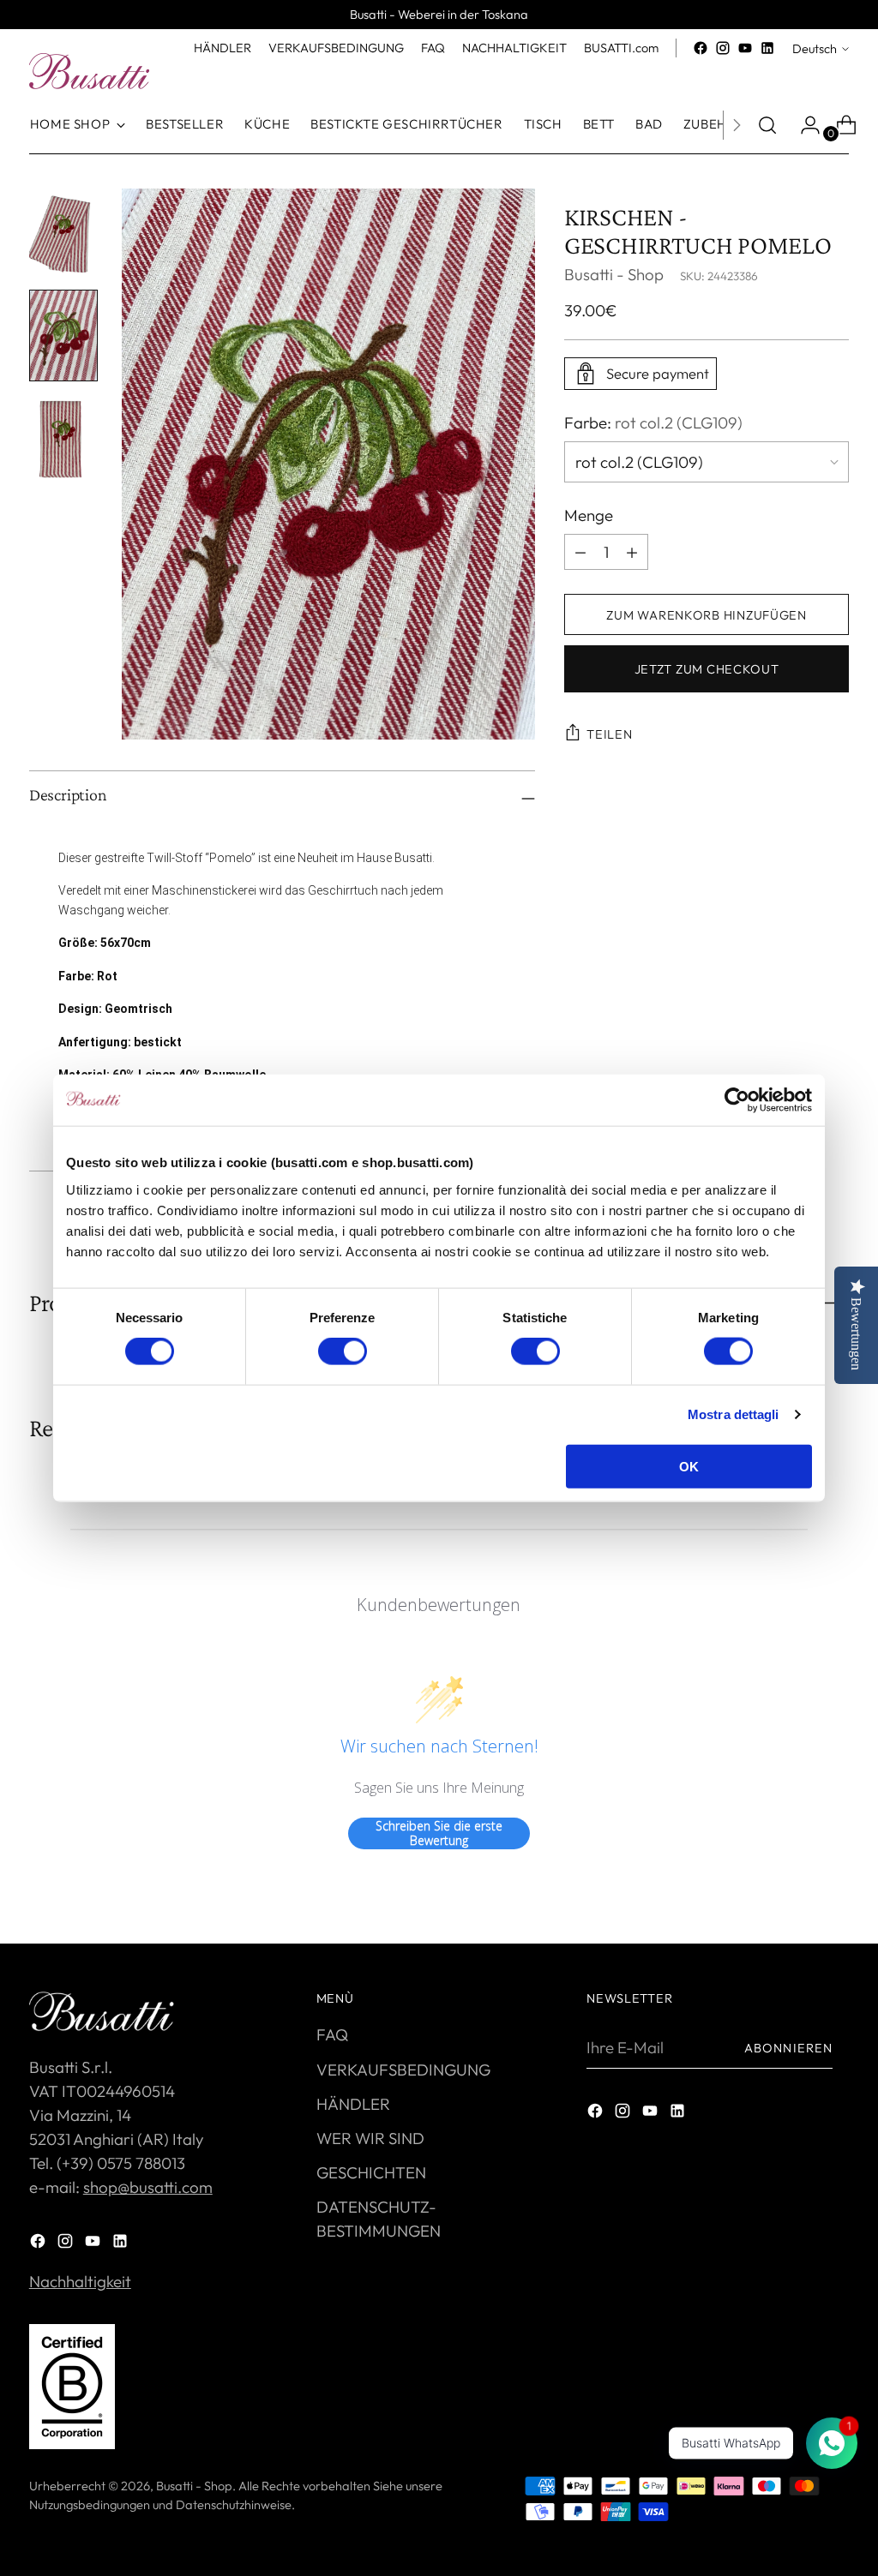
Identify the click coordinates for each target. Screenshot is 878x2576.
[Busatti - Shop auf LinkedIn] (767, 48)
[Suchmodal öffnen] (767, 125)
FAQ (332, 2034)
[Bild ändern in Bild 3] (63, 437)
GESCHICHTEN (371, 2172)
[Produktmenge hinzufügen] (580, 552)
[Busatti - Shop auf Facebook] (701, 48)
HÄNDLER (353, 2104)
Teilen (609, 734)
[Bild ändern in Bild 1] (63, 234)
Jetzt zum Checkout (707, 669)
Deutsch (815, 48)
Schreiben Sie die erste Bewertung (439, 1833)
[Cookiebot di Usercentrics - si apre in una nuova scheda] (737, 1100)
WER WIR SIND (370, 2138)
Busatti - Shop (614, 274)
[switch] (343, 1351)
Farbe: (653, 422)
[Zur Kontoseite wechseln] (803, 125)
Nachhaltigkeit (80, 2281)
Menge (589, 515)
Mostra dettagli (734, 1414)
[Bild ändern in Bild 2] (63, 335)
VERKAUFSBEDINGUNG (403, 2070)
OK (689, 1466)
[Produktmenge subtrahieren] (632, 552)
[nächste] (737, 125)
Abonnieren (788, 2048)
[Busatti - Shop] (89, 71)
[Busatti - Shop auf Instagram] (723, 48)
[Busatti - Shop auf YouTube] (745, 48)
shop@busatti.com (148, 2187)
